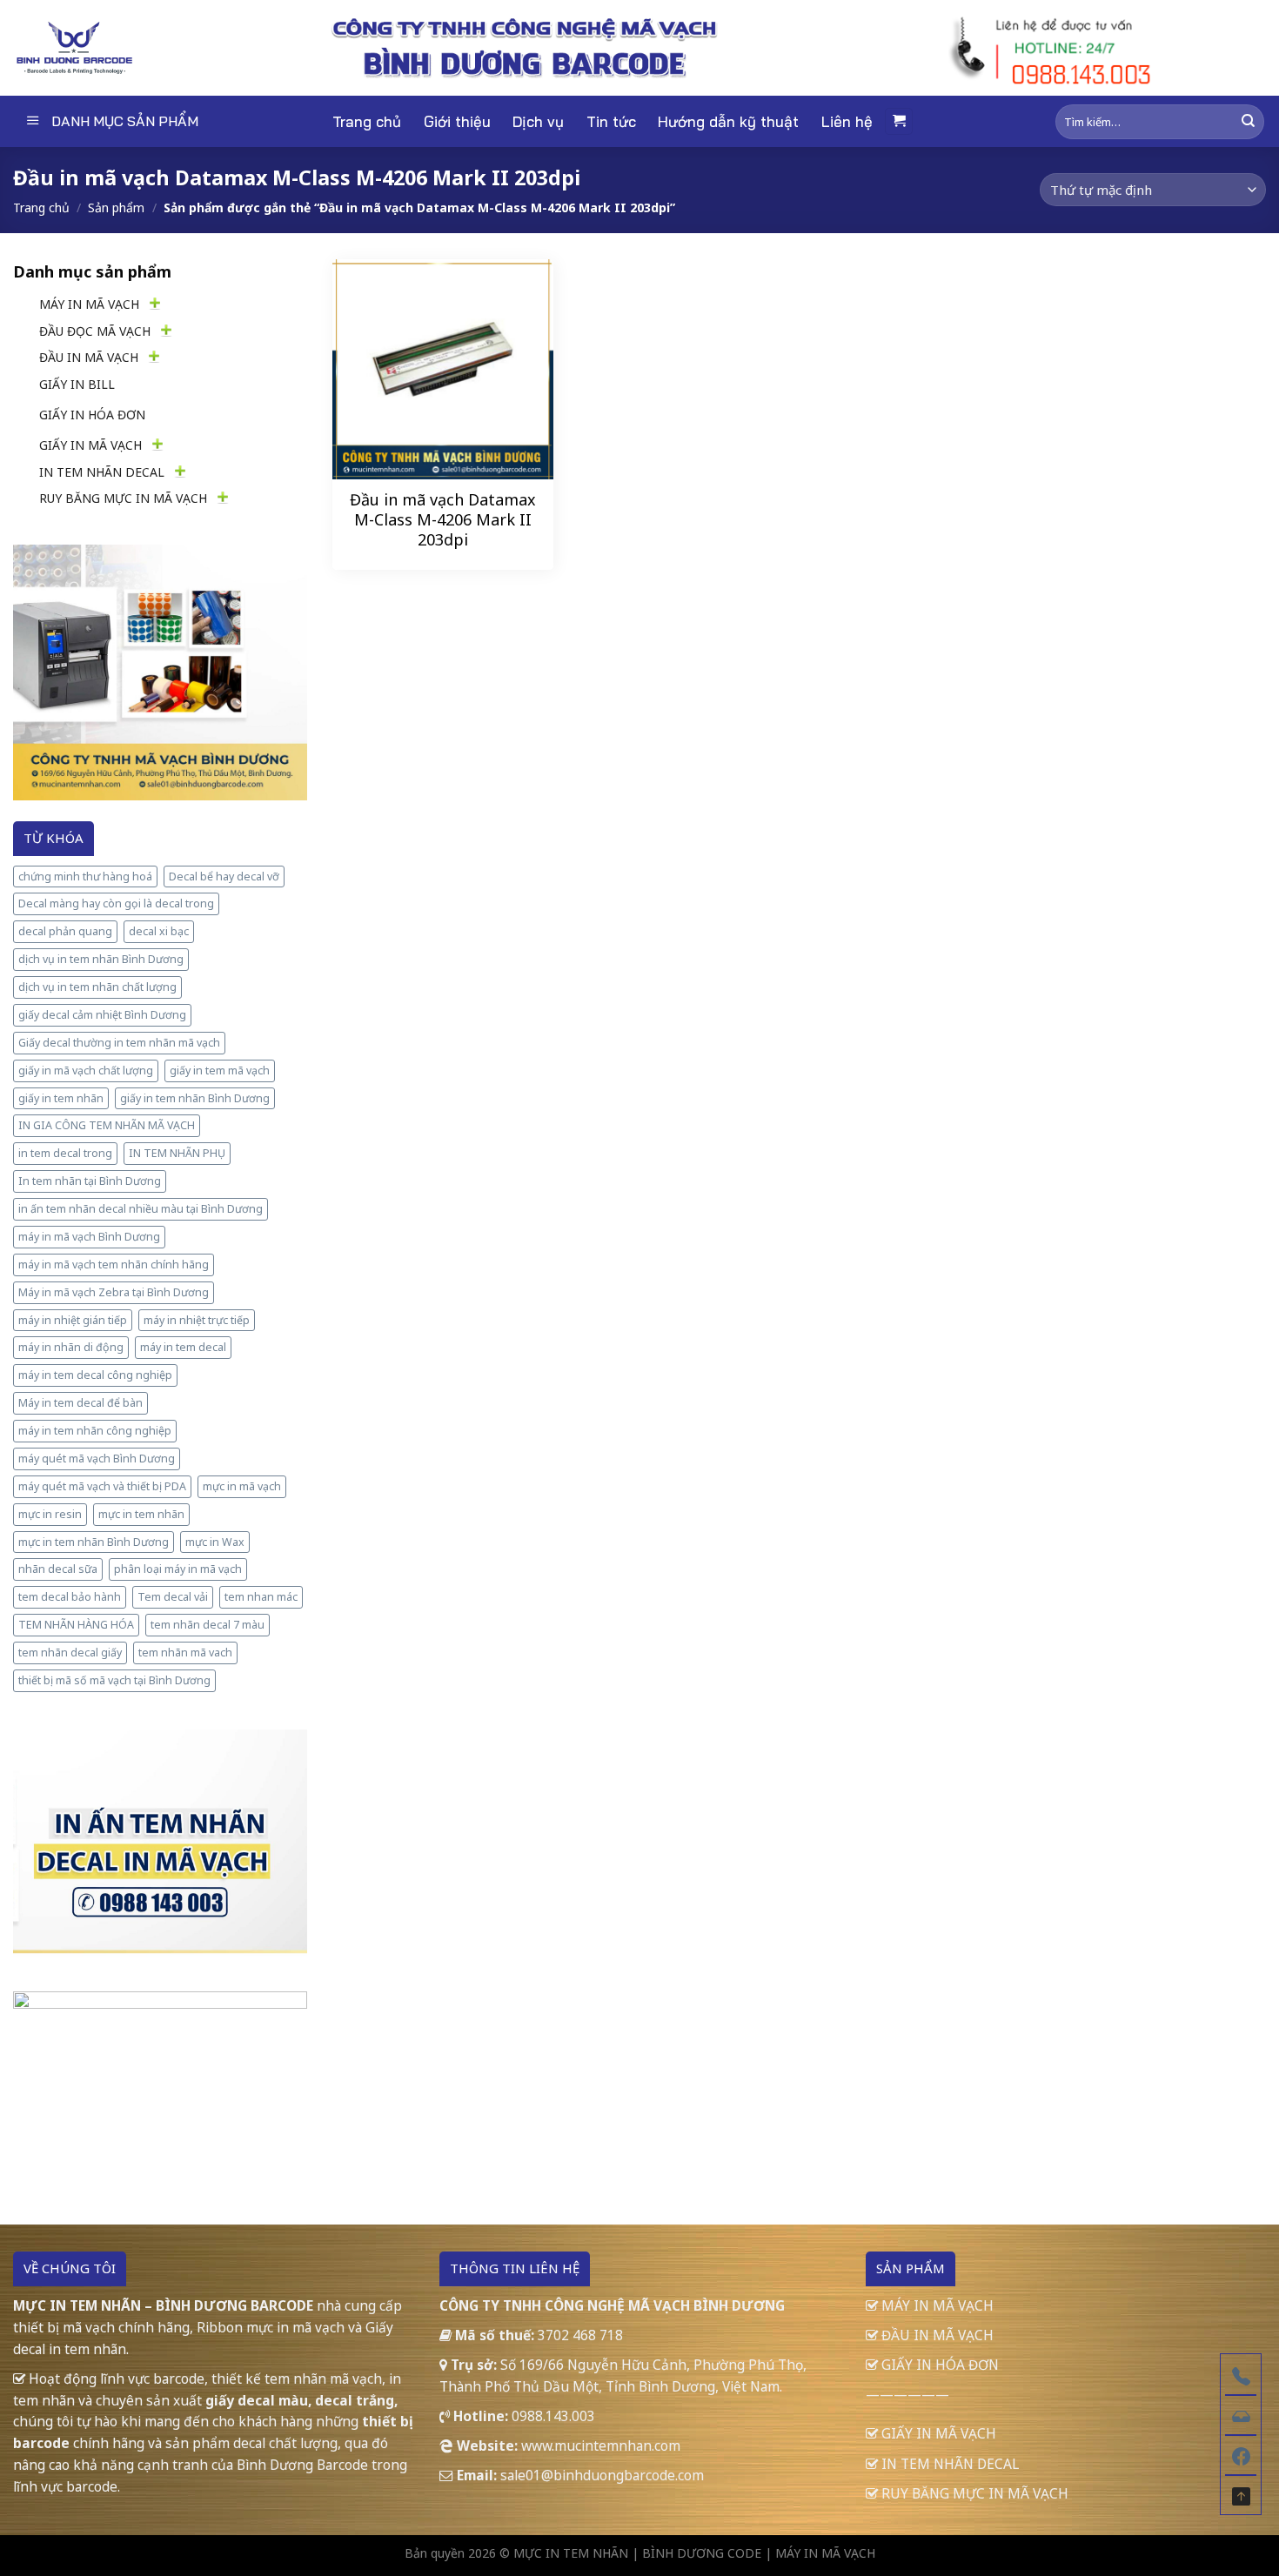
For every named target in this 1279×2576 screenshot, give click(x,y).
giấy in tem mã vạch (220, 1071)
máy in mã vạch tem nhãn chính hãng (114, 1265)
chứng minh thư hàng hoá (85, 877)
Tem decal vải (173, 1597)
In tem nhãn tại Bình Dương (90, 1181)
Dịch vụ (538, 121)
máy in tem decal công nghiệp (95, 1375)
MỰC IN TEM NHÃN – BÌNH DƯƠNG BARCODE (163, 2305)
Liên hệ (847, 121)
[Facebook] (1241, 2454)
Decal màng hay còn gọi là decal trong (116, 903)
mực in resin (50, 1514)
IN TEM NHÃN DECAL (102, 472)
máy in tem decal (183, 1347)
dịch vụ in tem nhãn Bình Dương (101, 959)
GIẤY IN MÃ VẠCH (90, 445)
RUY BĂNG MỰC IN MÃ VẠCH (123, 498)
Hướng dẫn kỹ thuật (728, 121)
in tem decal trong (65, 1153)
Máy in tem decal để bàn (80, 1403)
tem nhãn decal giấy (70, 1653)
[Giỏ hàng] (899, 121)
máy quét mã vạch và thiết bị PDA (102, 1486)
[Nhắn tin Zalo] (1241, 2414)
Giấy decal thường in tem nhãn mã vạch (119, 1043)
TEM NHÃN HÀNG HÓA (76, 1625)
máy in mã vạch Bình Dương (89, 1237)
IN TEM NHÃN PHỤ (177, 1153)
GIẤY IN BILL (77, 384)
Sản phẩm (116, 207)
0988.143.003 (553, 2416)
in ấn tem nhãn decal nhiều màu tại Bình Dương (141, 1209)
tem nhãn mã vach (185, 1653)
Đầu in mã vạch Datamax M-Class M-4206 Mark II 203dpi (443, 520)
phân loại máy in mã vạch (178, 1569)
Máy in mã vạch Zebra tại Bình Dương (114, 1292)
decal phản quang (65, 931)
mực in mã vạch (242, 1486)
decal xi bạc (159, 931)
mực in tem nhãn (141, 1514)
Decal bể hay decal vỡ (224, 877)
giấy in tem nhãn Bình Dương (195, 1098)
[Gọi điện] (1241, 2374)
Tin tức (611, 121)
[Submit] (1248, 121)
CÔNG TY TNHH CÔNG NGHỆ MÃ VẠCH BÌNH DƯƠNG (612, 2305)
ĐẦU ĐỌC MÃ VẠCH (95, 331)
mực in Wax (215, 1542)
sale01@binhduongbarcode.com (602, 2475)
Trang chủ (367, 121)
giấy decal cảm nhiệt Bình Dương (102, 1015)
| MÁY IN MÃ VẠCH (820, 2553)
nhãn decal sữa (58, 1569)
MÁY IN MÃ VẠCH (89, 304)
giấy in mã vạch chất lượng (86, 1071)
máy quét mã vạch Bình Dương (97, 1459)
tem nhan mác (261, 1597)
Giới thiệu (457, 121)
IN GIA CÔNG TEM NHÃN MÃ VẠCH (107, 1125)
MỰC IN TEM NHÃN (571, 2553)
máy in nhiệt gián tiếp (73, 1320)
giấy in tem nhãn (61, 1098)
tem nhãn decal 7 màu (208, 1625)
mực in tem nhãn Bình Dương (94, 1542)
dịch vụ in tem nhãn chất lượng (97, 987)
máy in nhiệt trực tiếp (197, 1320)
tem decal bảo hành (70, 1597)
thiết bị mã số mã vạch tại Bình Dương (114, 1680)
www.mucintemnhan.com (601, 2446)
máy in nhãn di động (71, 1347)
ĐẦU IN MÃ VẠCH (89, 357)
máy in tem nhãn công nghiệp (95, 1431)
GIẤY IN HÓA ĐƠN (92, 415)
